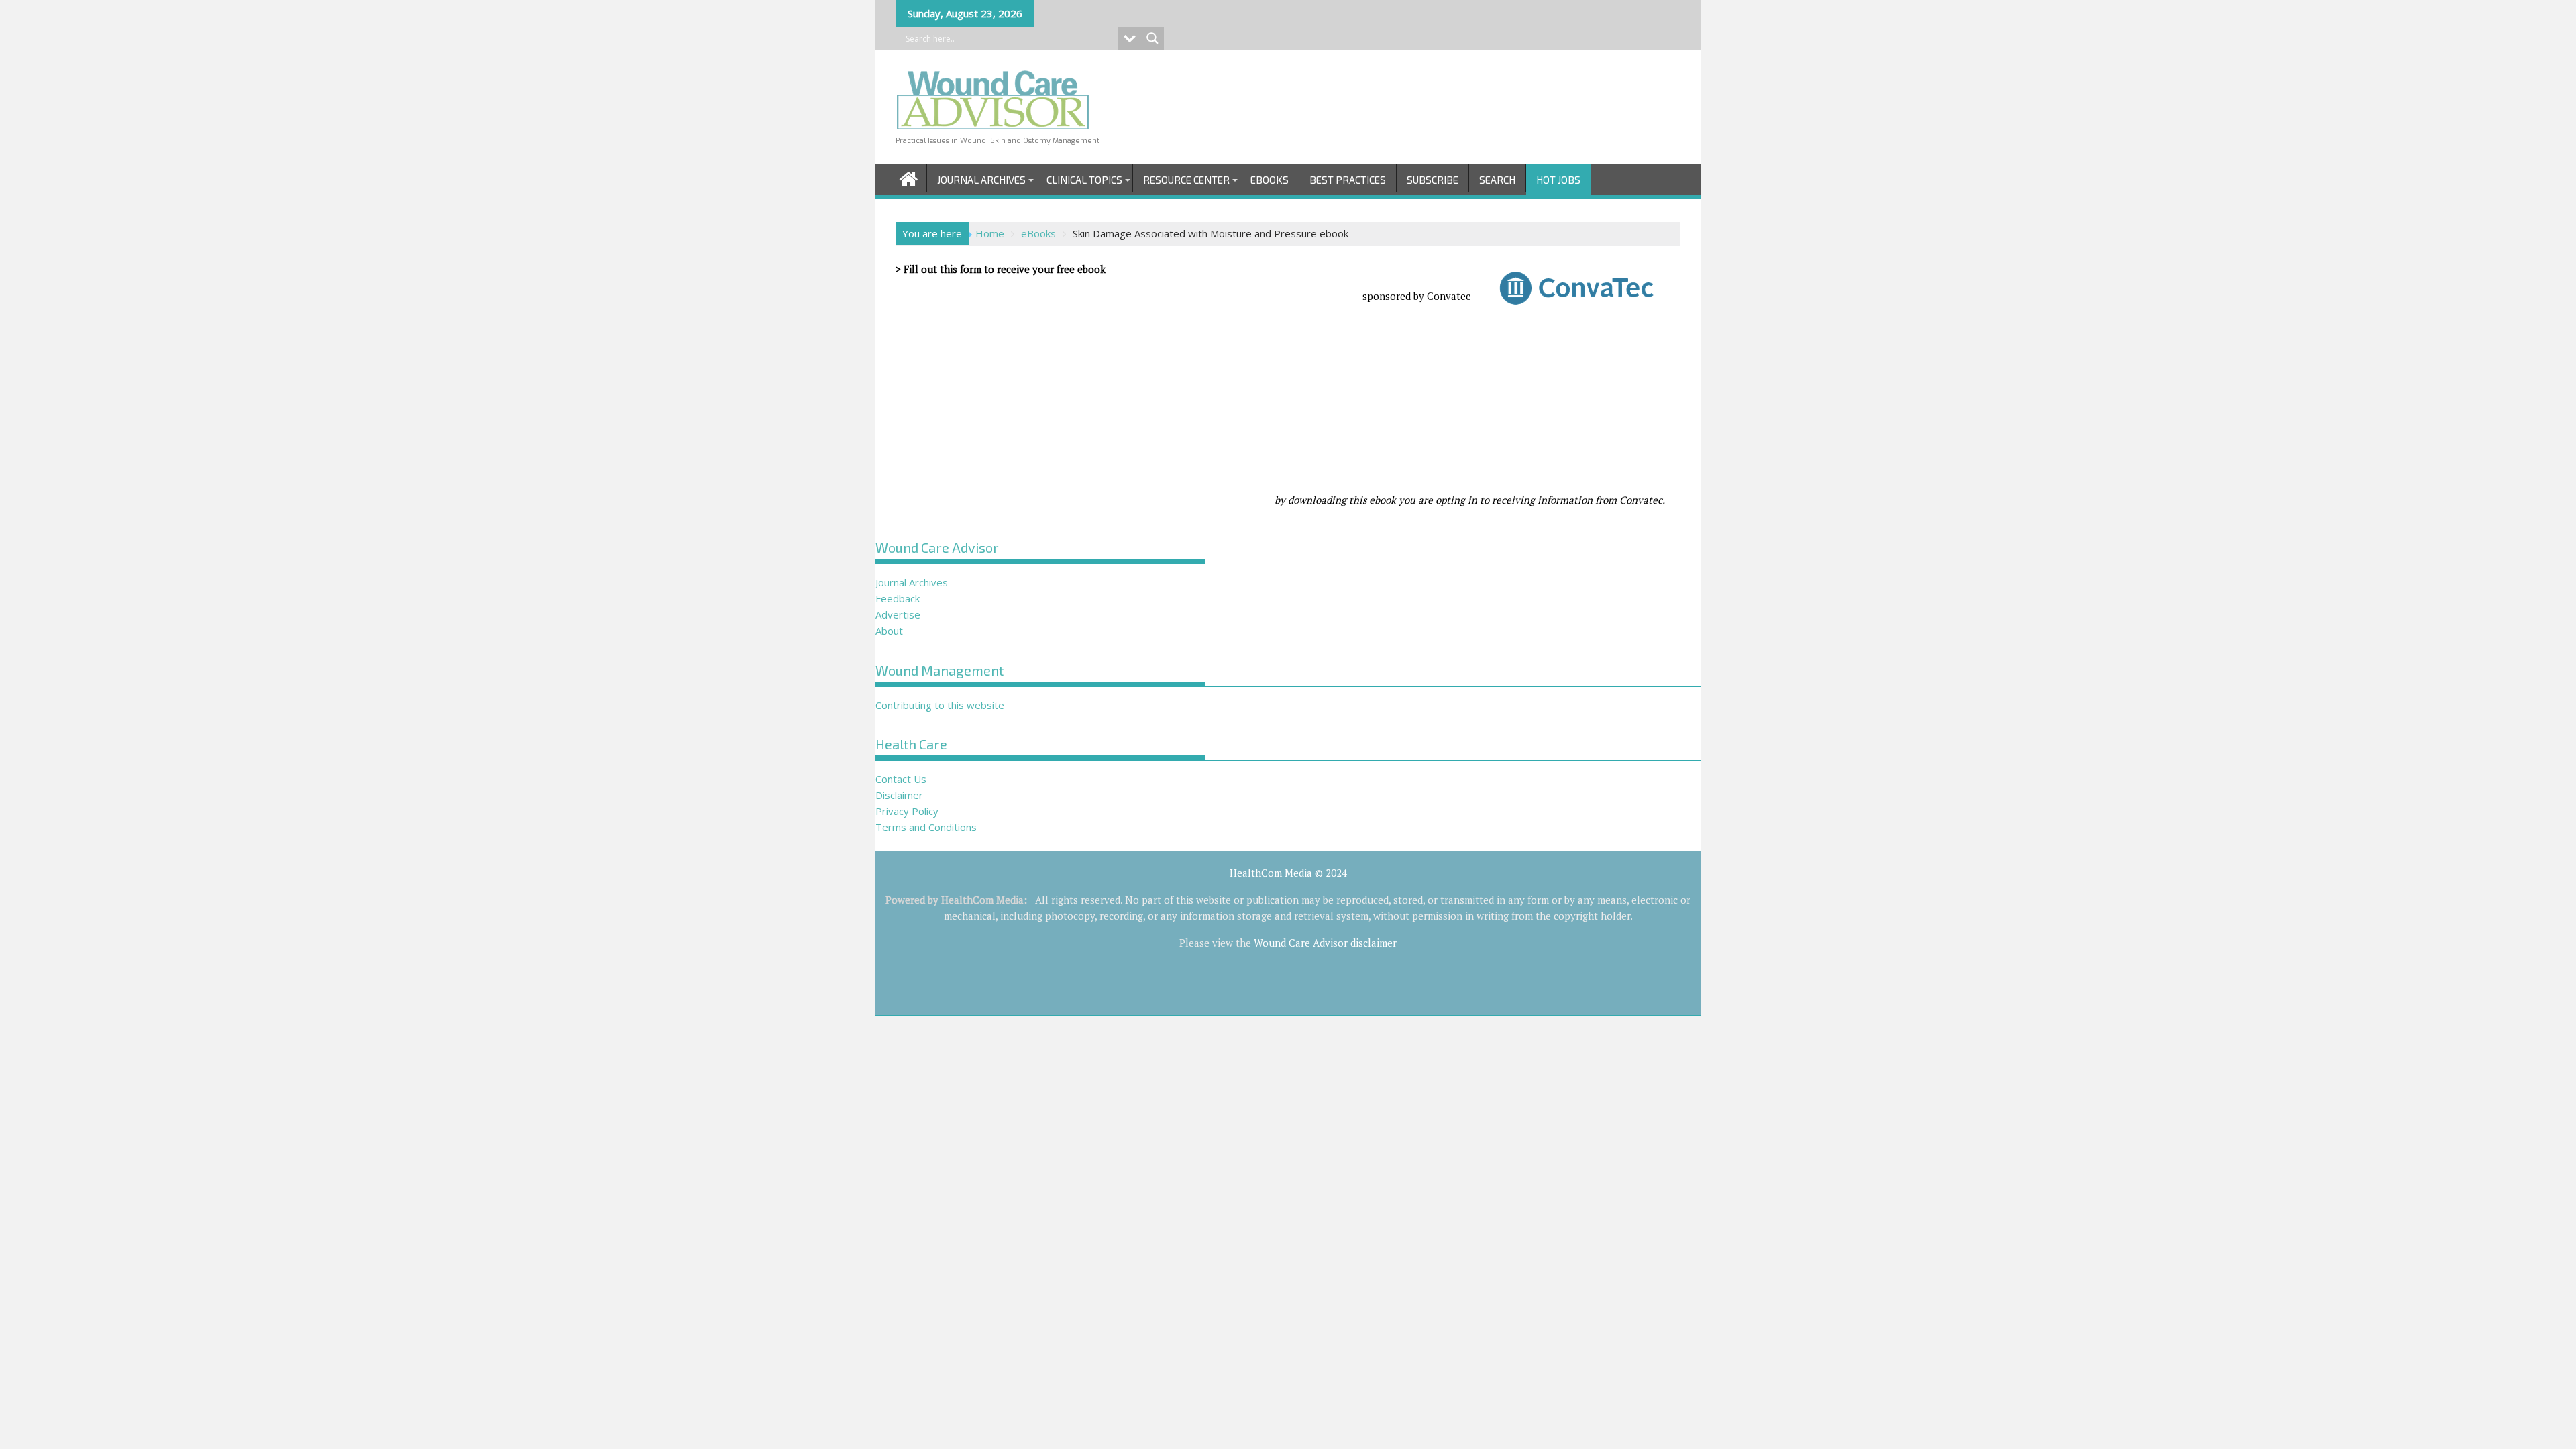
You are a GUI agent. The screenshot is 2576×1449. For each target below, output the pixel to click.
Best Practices (1348, 180)
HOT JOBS (1558, 180)
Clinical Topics (1084, 180)
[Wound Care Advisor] (909, 177)
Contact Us (901, 779)
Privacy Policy (907, 811)
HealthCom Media (982, 900)
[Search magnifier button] (1152, 38)
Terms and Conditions (926, 827)
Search (1497, 180)
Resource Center (1186, 180)
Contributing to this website (940, 705)
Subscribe (1433, 180)
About (889, 631)
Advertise (898, 614)
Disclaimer (899, 795)
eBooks (1270, 180)
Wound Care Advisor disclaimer (1325, 943)
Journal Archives (981, 180)
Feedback (898, 598)
